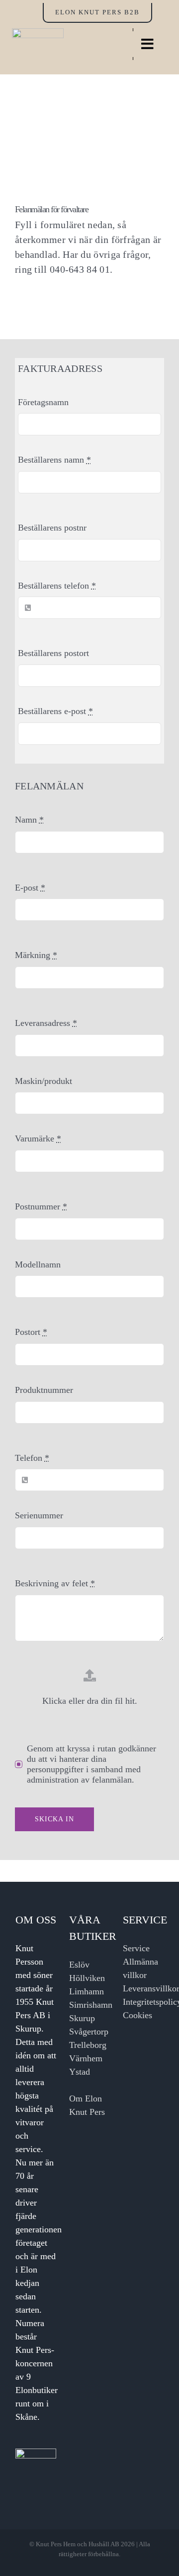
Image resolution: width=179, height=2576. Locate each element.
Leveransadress (46, 1023)
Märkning (36, 955)
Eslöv (79, 1965)
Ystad (80, 2072)
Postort (31, 1332)
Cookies (137, 2015)
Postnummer (41, 1206)
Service (136, 1948)
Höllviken (87, 1978)
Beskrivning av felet (55, 1583)
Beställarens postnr (52, 528)
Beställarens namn (54, 460)
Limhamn (87, 1991)
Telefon (32, 1458)
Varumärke (38, 1138)
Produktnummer (44, 1390)
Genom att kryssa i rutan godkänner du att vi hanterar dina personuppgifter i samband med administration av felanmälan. (91, 1764)
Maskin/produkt (44, 1081)
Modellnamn (38, 1264)
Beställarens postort (53, 653)
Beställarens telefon (57, 586)
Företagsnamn (43, 402)
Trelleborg (88, 2045)
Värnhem (86, 2058)
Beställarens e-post (55, 711)
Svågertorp (89, 2032)
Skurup (82, 2018)
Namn (29, 820)
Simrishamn (91, 2005)
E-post (30, 888)
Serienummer (39, 1515)
